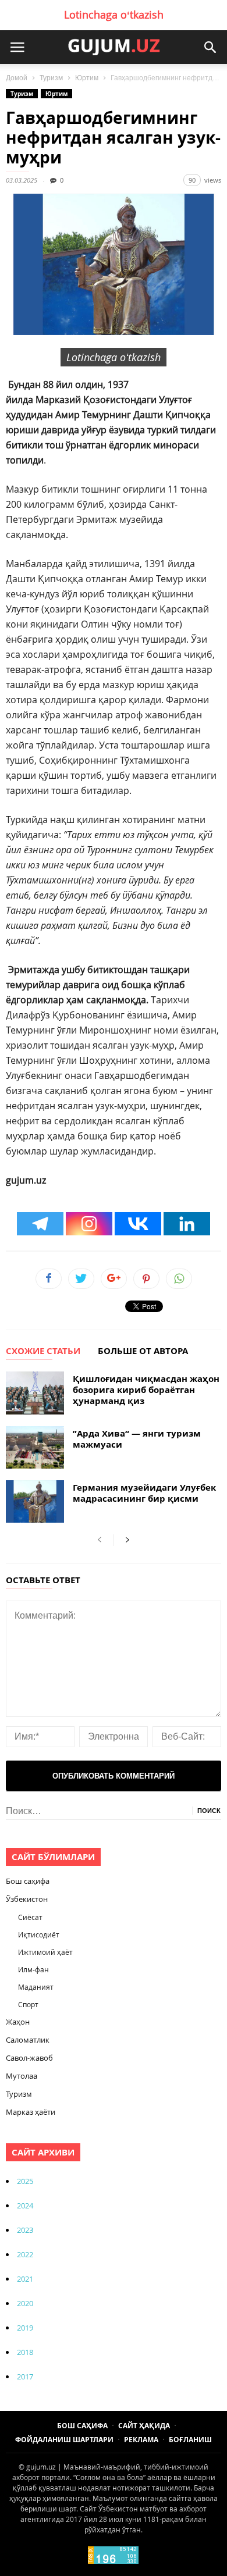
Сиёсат (30, 1917)
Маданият (36, 1987)
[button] (210, 47)
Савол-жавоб (29, 2058)
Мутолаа (22, 2076)
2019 (25, 2328)
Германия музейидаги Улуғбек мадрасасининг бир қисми (144, 1493)
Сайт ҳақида (144, 2426)
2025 (25, 2181)
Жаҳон (18, 2022)
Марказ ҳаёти (31, 2112)
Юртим (87, 78)
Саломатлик (28, 2040)
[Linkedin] (187, 1224)
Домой (17, 78)
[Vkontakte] (138, 1224)
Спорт (28, 2004)
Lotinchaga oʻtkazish (114, 15)
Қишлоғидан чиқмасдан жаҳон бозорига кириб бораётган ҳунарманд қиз (146, 1390)
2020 (25, 2303)
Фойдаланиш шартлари (64, 2440)
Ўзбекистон (27, 1899)
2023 (25, 2230)
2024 (25, 2206)
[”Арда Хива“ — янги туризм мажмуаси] (35, 1447)
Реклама (141, 2440)
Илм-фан (33, 1969)
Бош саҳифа (28, 1881)
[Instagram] (89, 1224)
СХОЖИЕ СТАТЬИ (43, 1352)
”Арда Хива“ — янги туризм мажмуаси (137, 1439)
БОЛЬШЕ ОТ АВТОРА (143, 1352)
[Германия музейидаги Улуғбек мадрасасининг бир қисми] (35, 1501)
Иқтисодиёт (39, 1934)
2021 (25, 2279)
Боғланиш (190, 2440)
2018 (25, 2352)
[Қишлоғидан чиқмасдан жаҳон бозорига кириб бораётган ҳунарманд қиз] (35, 1393)
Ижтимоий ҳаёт (45, 1952)
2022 (25, 2254)
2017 (25, 2377)
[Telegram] (40, 1224)
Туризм (51, 78)
